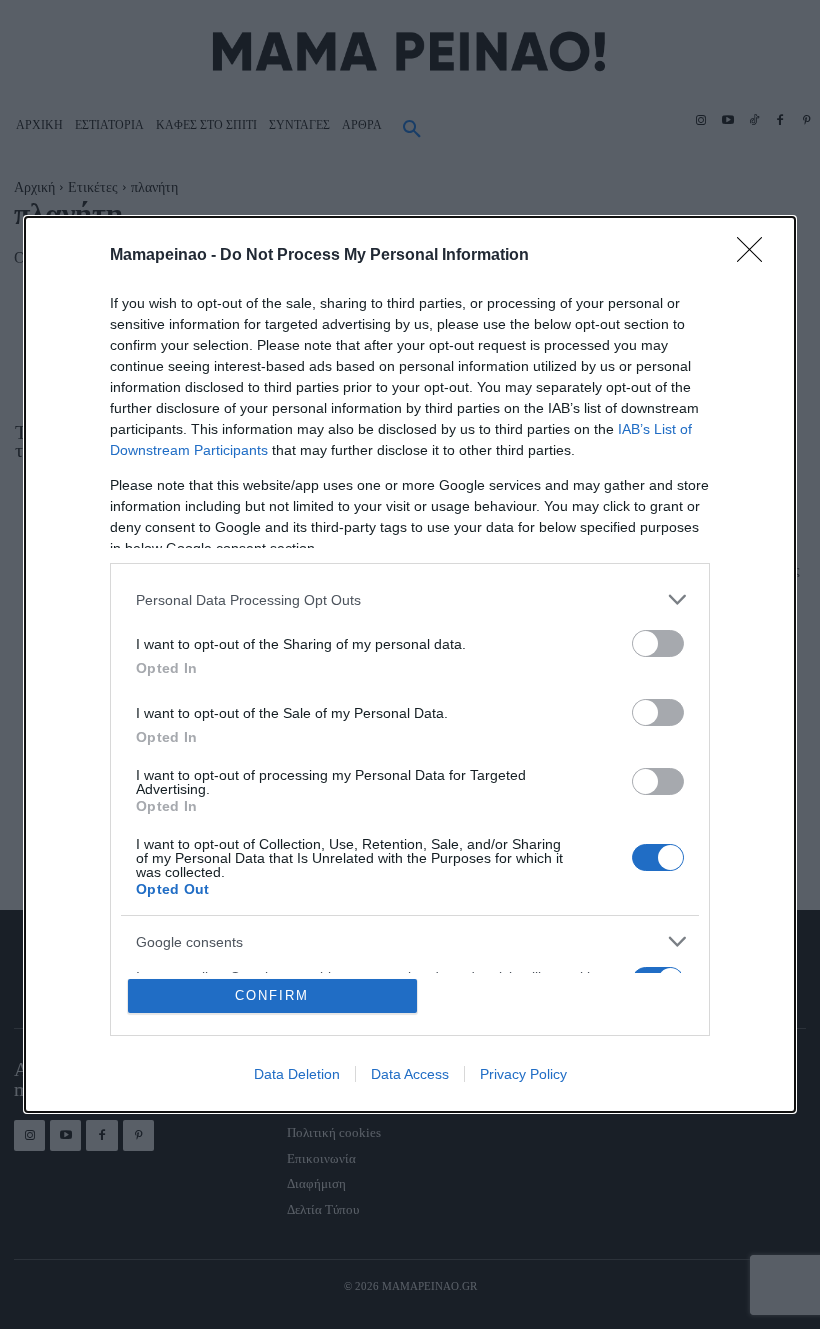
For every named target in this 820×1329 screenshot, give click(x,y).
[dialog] (410, 664)
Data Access (410, 1074)
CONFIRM (272, 995)
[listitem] (410, 599)
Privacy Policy (523, 1074)
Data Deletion (297, 1074)
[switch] (658, 643)
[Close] (756, 256)
